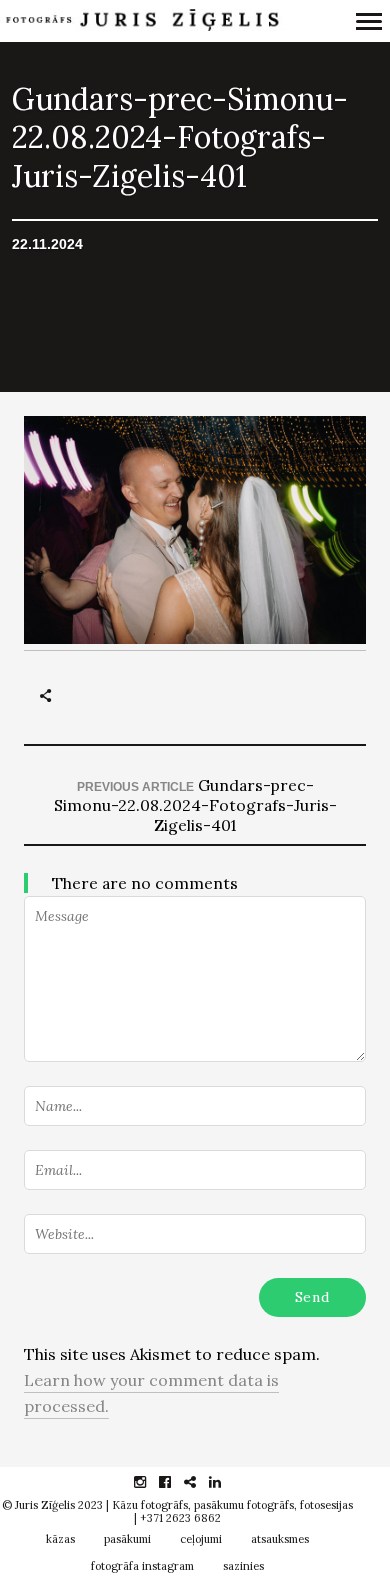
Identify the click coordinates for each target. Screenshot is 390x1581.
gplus (200, 1482)
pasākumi (127, 1539)
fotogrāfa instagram (142, 1566)
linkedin (225, 1482)
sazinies (243, 1566)
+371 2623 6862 (180, 1518)
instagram (150, 1482)
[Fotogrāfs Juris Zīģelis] (141, 21)
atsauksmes (280, 1539)
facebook (175, 1482)
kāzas (60, 1539)
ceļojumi (201, 1539)
